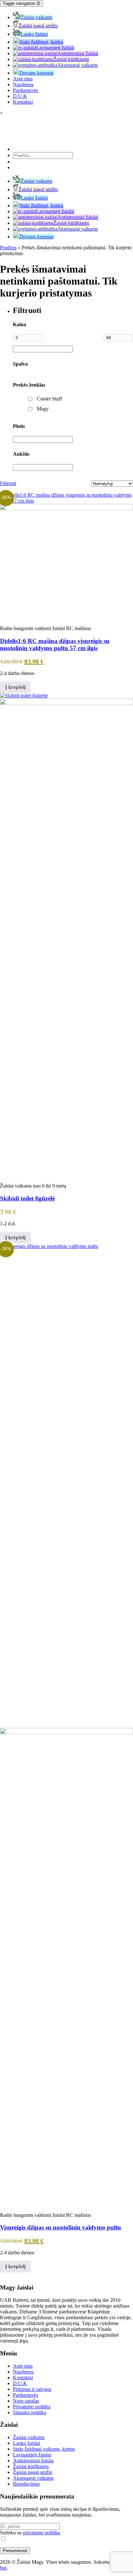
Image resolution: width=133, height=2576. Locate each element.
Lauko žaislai (34, 34)
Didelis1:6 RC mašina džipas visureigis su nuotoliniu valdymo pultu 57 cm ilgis (55, 644)
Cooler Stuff (49, 399)
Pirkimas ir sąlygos (32, 2389)
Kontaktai (23, 102)
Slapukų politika (30, 2412)
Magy (43, 409)
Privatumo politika (32, 2407)
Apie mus (23, 79)
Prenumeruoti (15, 2551)
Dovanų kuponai (36, 73)
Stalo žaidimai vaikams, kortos (44, 2449)
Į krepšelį (15, 687)
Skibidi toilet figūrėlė (27, 1198)
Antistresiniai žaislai (78, 53)
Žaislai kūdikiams (71, 59)
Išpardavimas (26, 2484)
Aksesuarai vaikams (77, 65)
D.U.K (20, 96)
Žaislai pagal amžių (38, 26)
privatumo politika (41, 2533)
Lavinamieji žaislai (55, 48)
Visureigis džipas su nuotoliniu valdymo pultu (61, 2227)
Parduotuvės (26, 90)
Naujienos (23, 84)
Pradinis (8, 248)
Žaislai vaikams (36, 17)
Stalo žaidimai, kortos (41, 42)
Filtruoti (5, 483)
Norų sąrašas (26, 2401)
